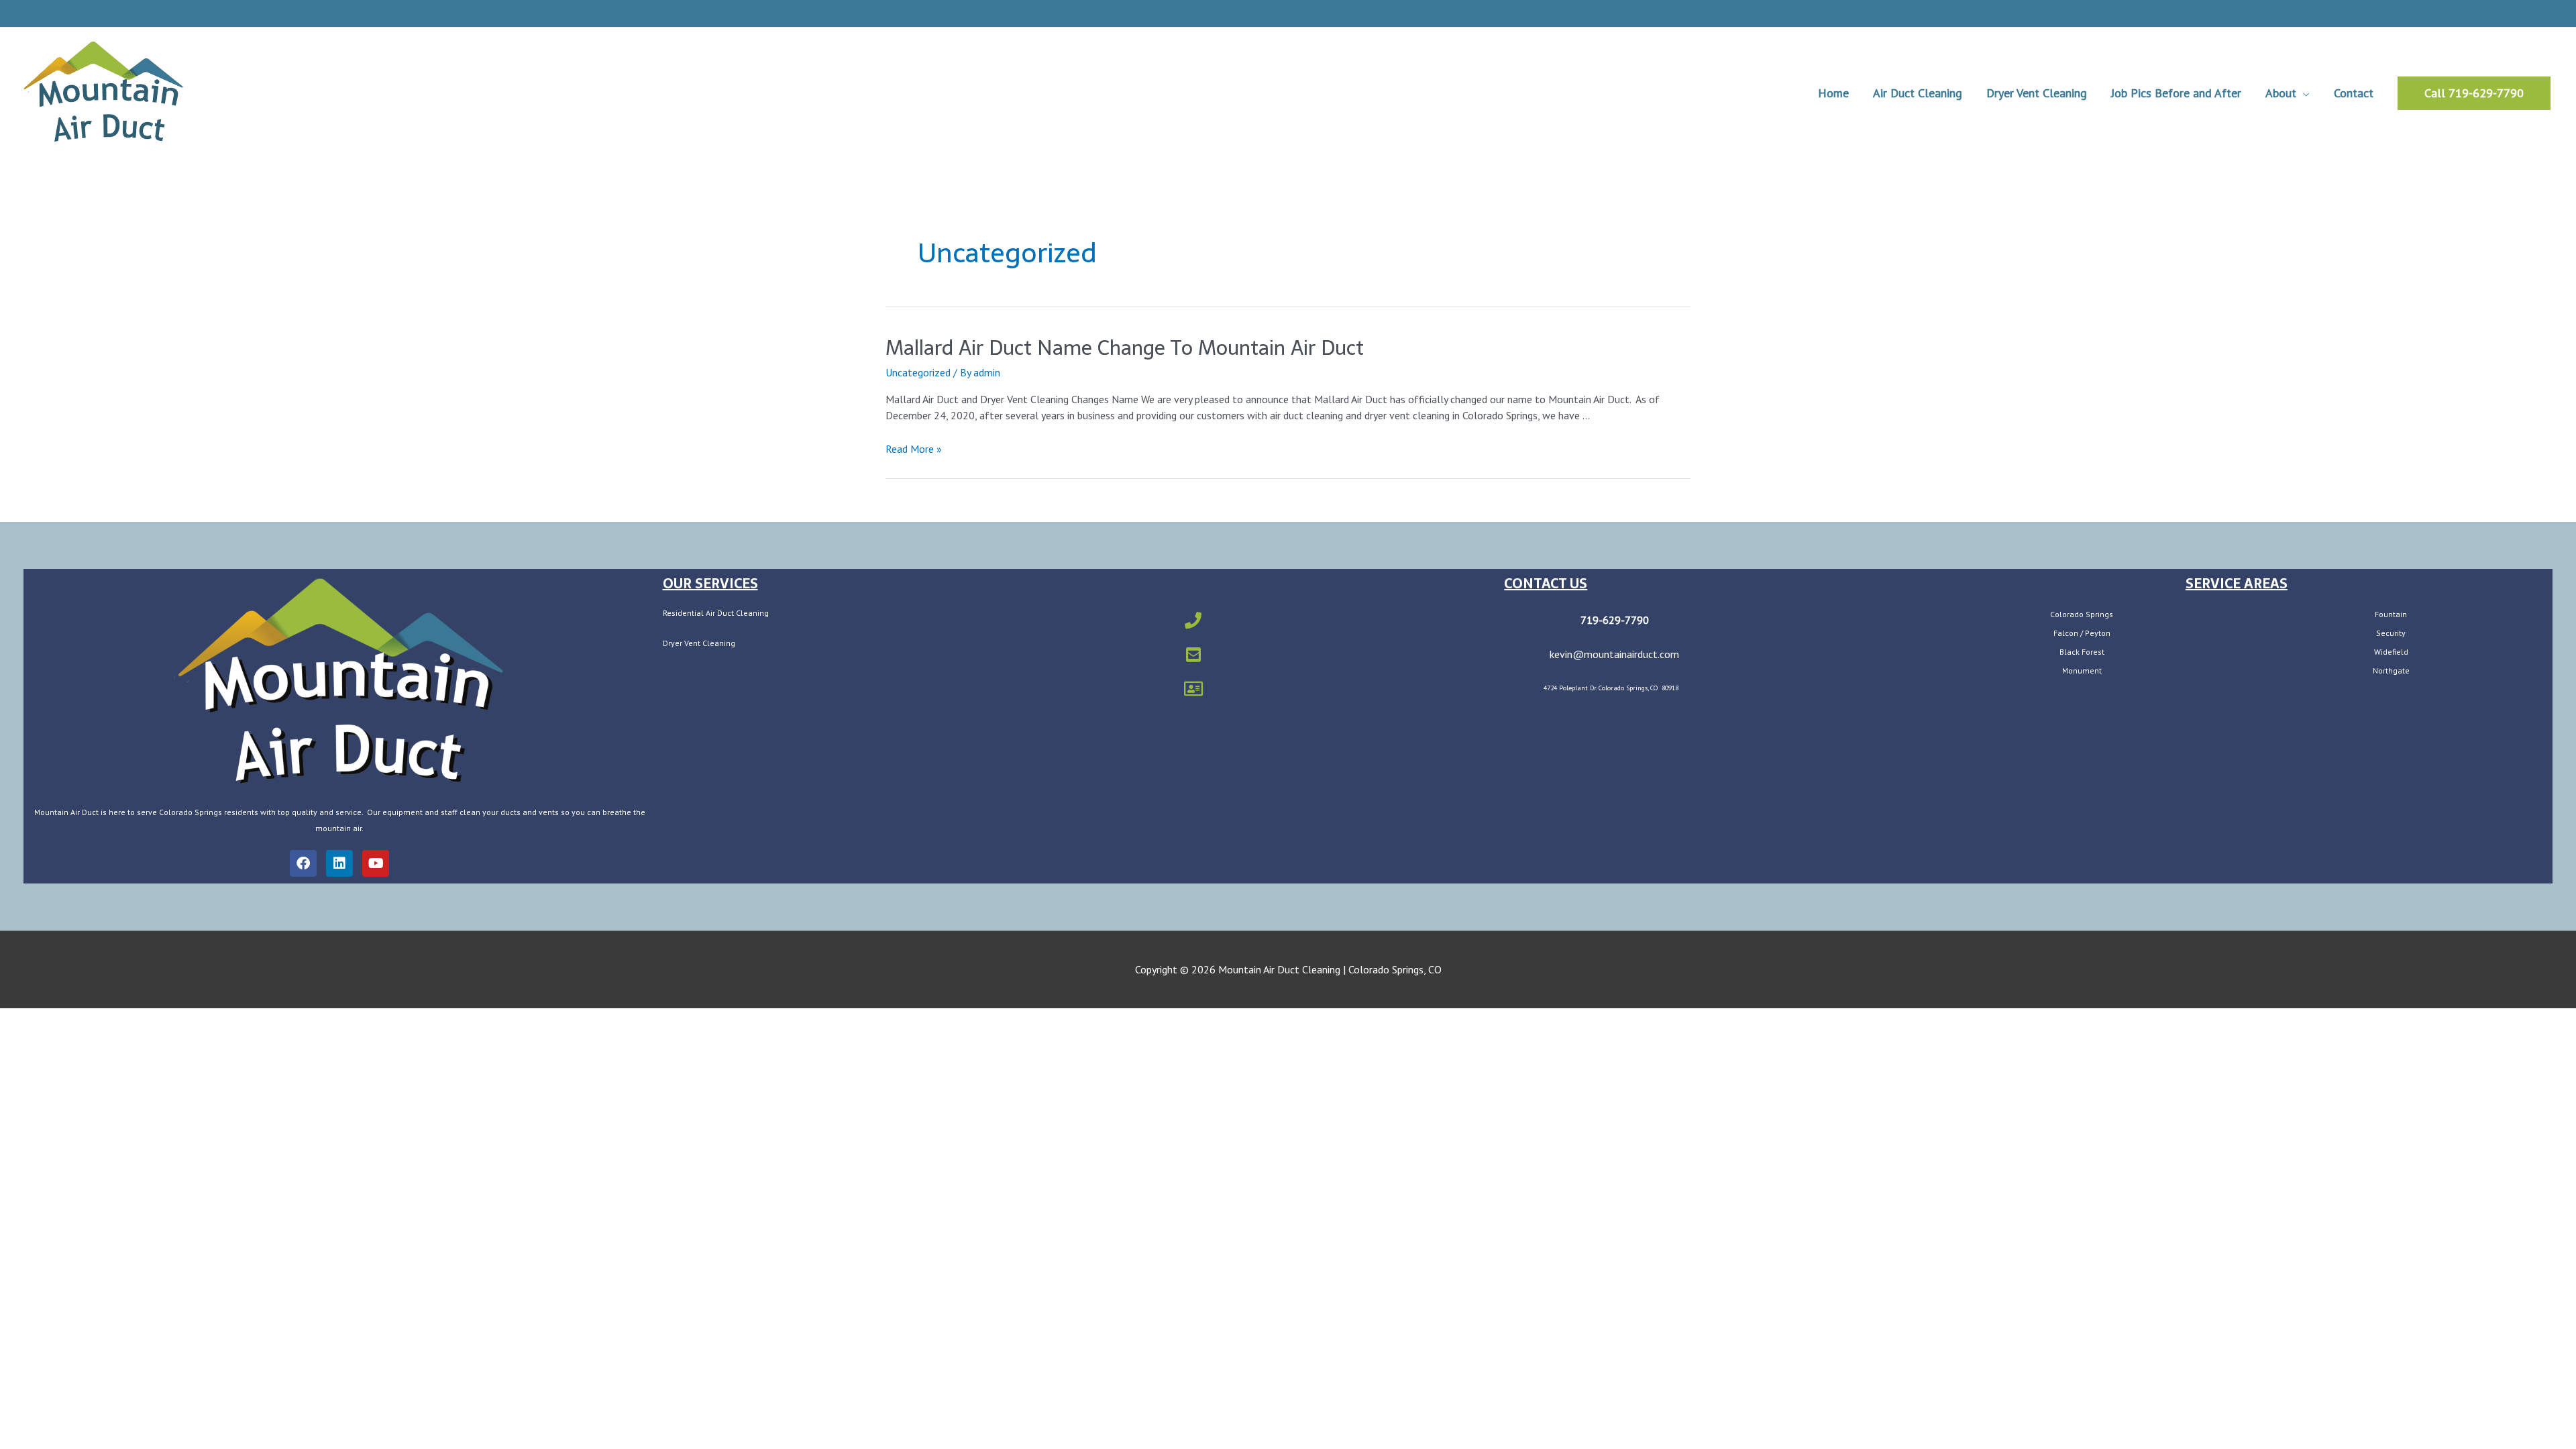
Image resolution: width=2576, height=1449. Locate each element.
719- (1592, 620)
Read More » (914, 449)
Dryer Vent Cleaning (699, 643)
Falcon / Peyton (2082, 633)
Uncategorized (918, 372)
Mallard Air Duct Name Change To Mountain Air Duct (1125, 348)
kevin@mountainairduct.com (1614, 654)
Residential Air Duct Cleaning (716, 613)
